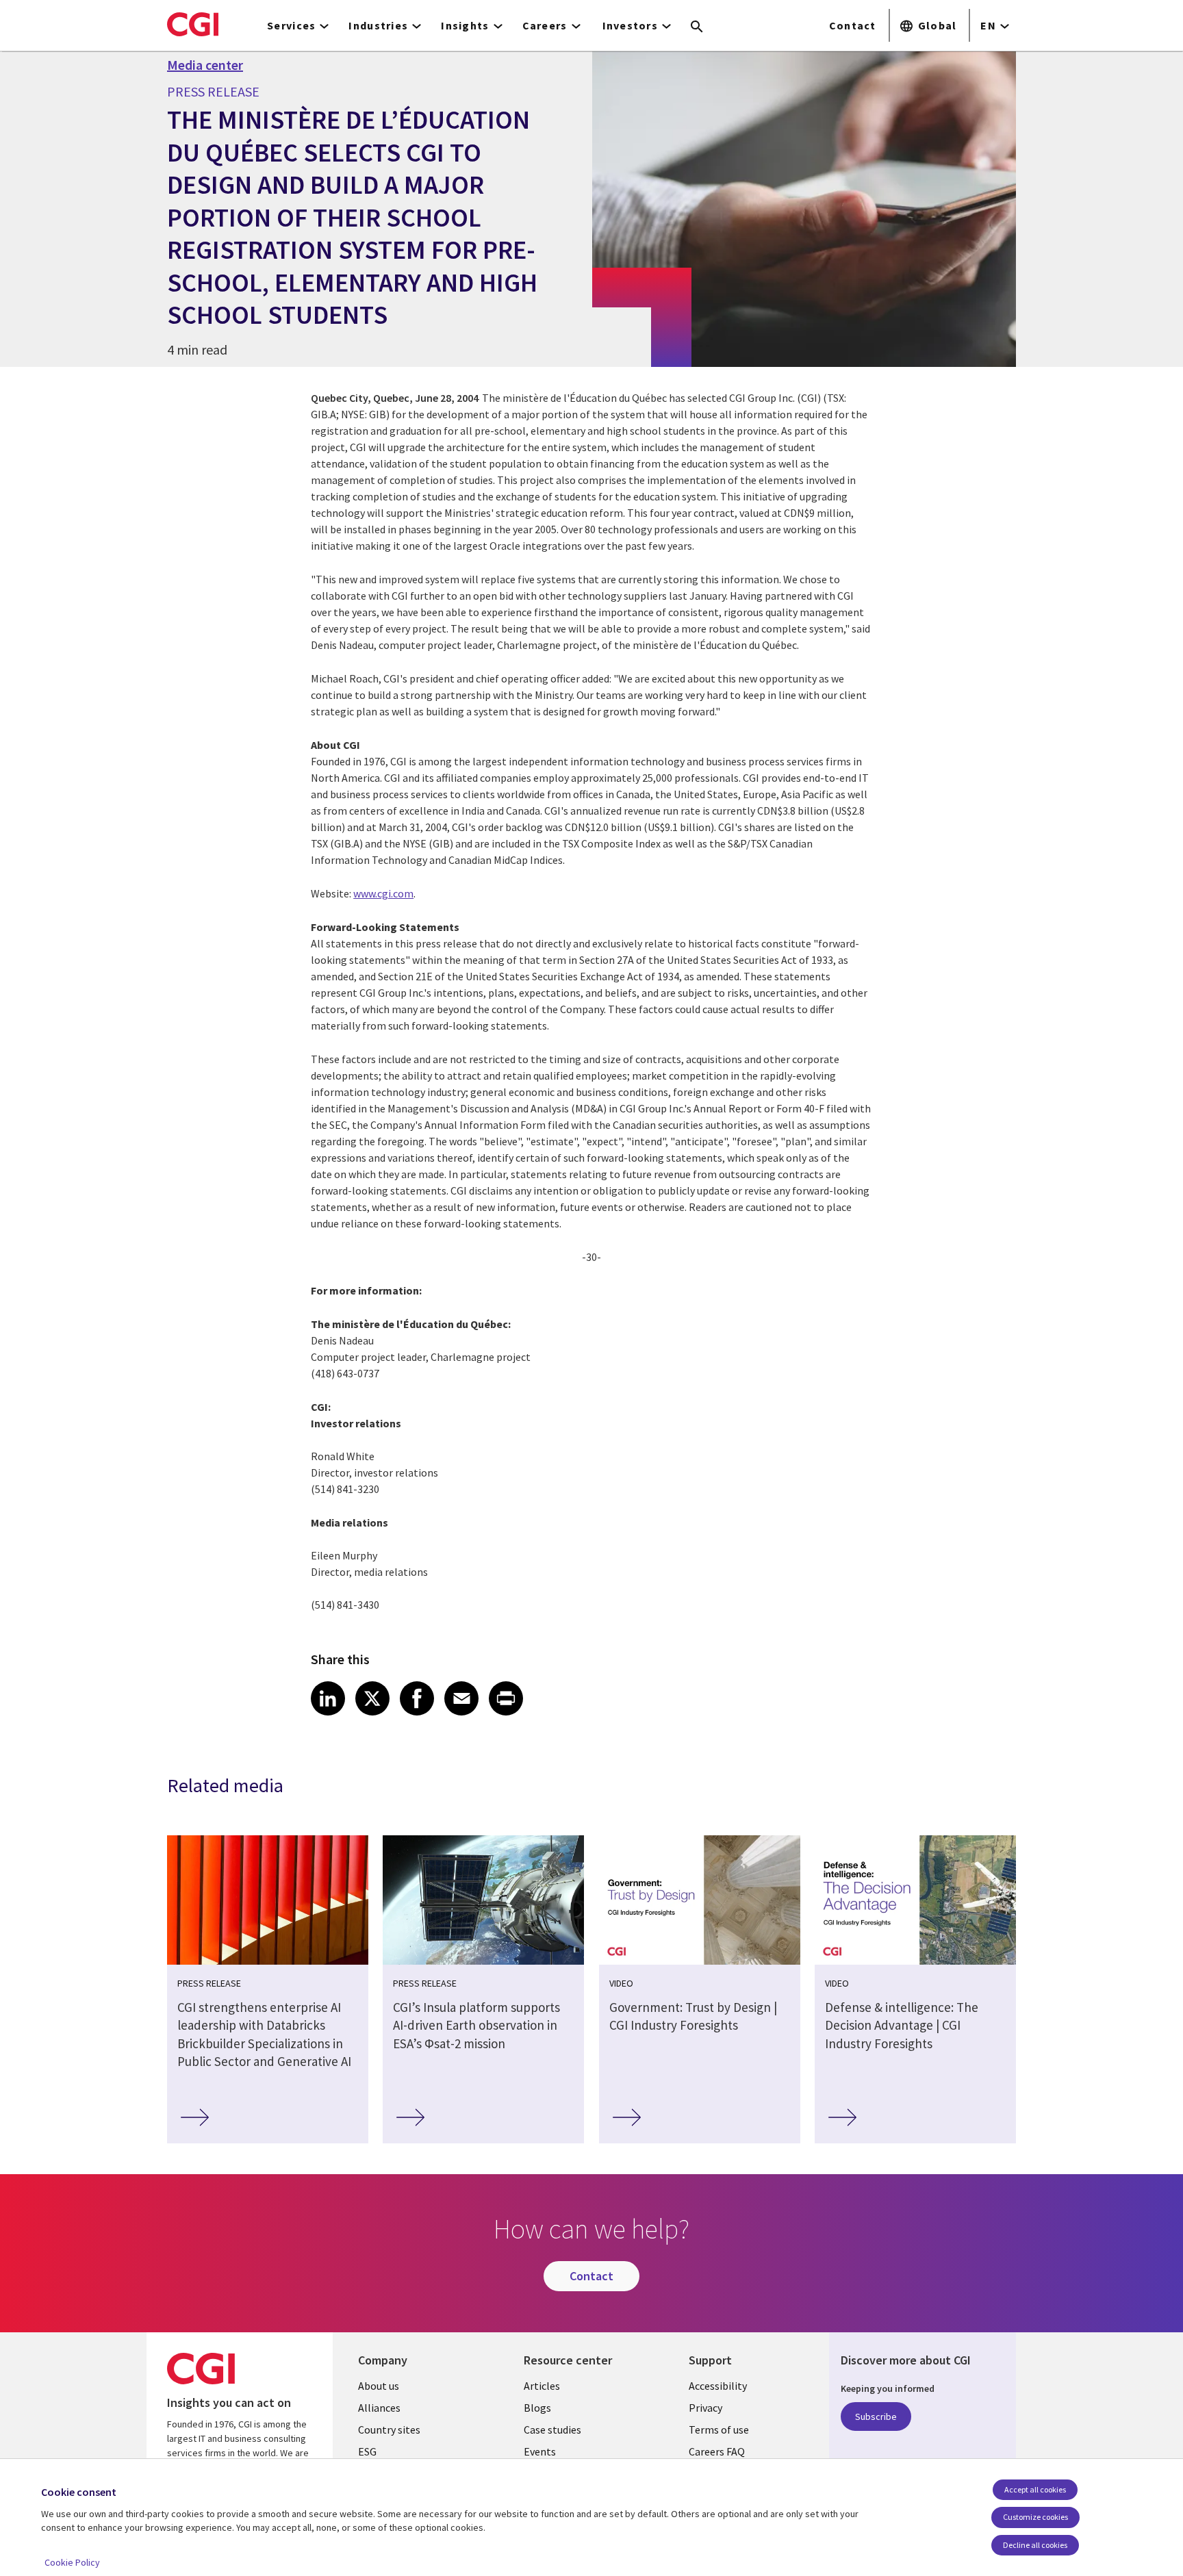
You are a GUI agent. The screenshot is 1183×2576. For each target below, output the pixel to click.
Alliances (379, 2408)
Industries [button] (378, 25)
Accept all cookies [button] (1035, 2489)
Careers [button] (545, 25)
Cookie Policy (72, 2562)
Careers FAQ (717, 2451)
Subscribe (876, 2416)
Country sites (389, 2430)
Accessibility (718, 2386)
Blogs (537, 2408)
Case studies (552, 2430)
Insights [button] (465, 25)
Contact (853, 25)
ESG (367, 2451)
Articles (542, 2386)
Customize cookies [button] (1035, 2517)
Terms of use (719, 2430)
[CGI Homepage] (193, 24)
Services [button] (291, 25)
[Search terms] (697, 27)
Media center (205, 65)
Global (938, 25)
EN (988, 25)
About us (379, 2386)
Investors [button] (631, 25)
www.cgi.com (383, 893)
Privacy (705, 2408)
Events (540, 2451)
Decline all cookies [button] (1035, 2545)
